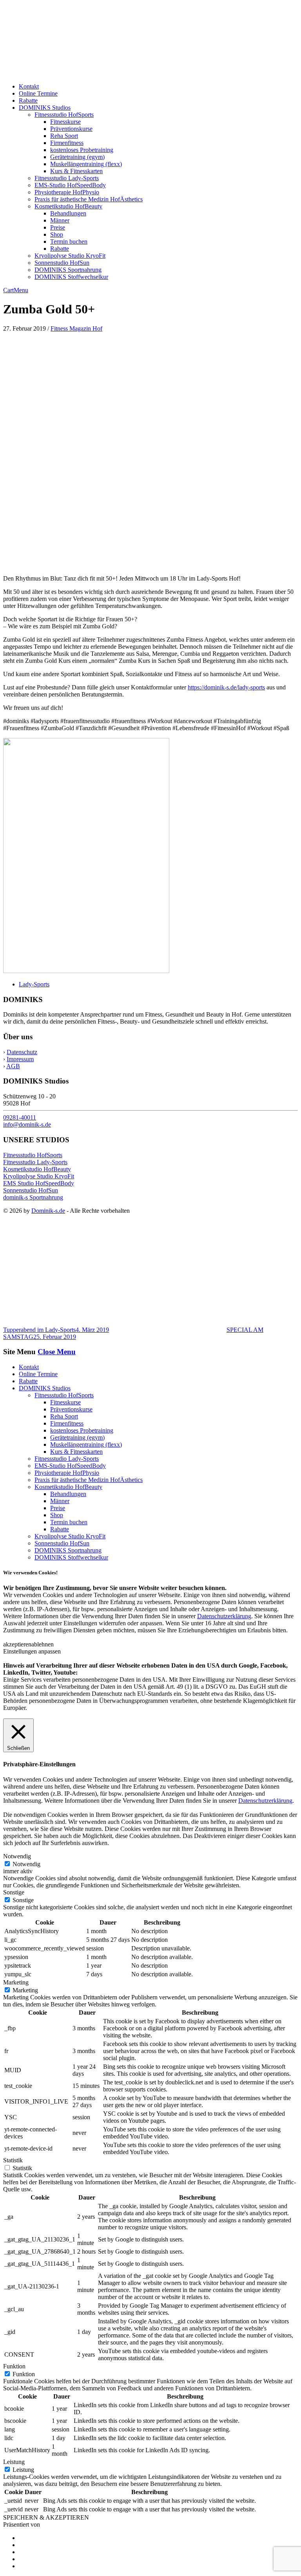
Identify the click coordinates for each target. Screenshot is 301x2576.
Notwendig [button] (17, 1856)
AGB (13, 1066)
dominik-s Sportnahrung (33, 1197)
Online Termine (38, 93)
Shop (57, 234)
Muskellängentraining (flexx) (86, 164)
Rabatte (28, 100)
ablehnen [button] (43, 1644)
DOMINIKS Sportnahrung (68, 270)
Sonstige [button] (14, 1892)
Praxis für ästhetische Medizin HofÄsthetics (89, 199)
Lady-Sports (34, 984)
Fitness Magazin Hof (76, 328)
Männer (60, 220)
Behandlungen (68, 213)
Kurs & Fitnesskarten (76, 171)
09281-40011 (20, 1117)
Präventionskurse (71, 129)
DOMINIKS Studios (45, 108)
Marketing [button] (16, 1982)
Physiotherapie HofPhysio (67, 192)
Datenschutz (22, 1052)
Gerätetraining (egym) (77, 157)
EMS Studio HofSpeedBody (39, 1183)
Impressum (20, 1059)
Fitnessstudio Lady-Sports (67, 178)
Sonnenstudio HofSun (62, 263)
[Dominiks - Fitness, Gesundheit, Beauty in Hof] (86, 73)
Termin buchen (69, 241)
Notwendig (26, 1864)
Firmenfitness (67, 143)
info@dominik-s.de (27, 1124)
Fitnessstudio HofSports (64, 115)
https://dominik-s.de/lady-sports (226, 687)
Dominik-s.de (48, 1211)
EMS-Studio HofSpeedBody (70, 185)
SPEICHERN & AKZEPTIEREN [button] (46, 2517)
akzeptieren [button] (17, 1644)
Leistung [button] (14, 2462)
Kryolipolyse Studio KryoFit (70, 256)
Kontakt (29, 86)
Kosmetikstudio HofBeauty (68, 206)
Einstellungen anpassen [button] (32, 1651)
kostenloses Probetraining (82, 150)
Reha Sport (64, 136)
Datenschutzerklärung (224, 1616)
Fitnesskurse (65, 122)
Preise (58, 227)
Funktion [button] (14, 2366)
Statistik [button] (13, 2160)
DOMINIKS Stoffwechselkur (71, 277)
